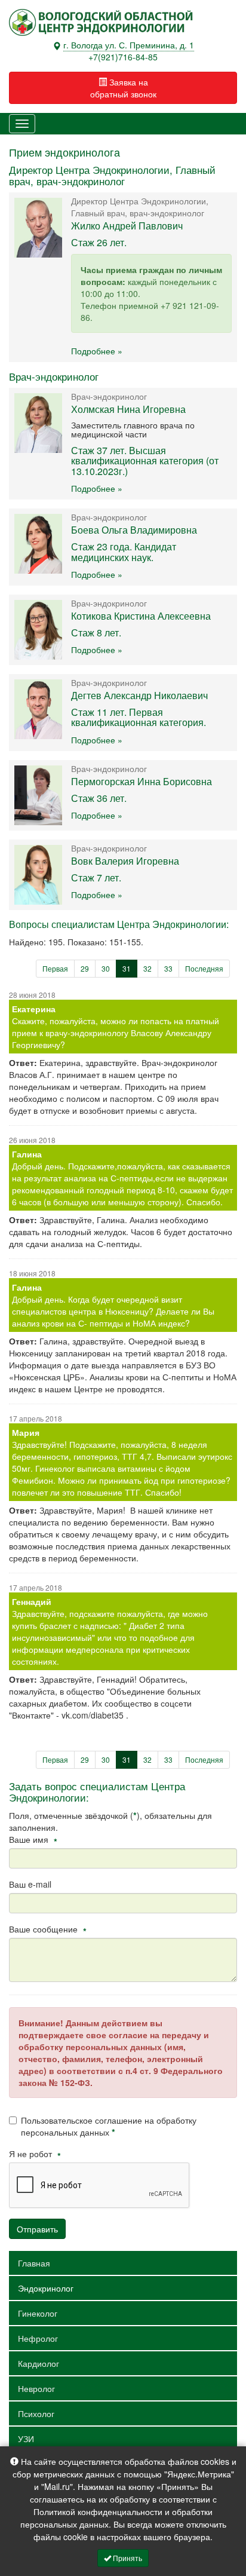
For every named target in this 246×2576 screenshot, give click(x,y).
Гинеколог (38, 2313)
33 (168, 968)
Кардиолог (39, 2363)
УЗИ (26, 2439)
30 (106, 968)
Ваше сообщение (48, 1929)
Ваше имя (33, 1839)
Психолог (36, 2413)
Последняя (204, 968)
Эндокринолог (46, 2288)
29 (85, 968)
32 (147, 968)
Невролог (36, 2388)
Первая (55, 968)
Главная (34, 2263)
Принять (127, 2558)
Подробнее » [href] (97, 351)
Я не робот (35, 2154)
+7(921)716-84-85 (123, 57)
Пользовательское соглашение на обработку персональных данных (109, 2126)
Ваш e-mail (30, 1884)
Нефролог (38, 2338)
